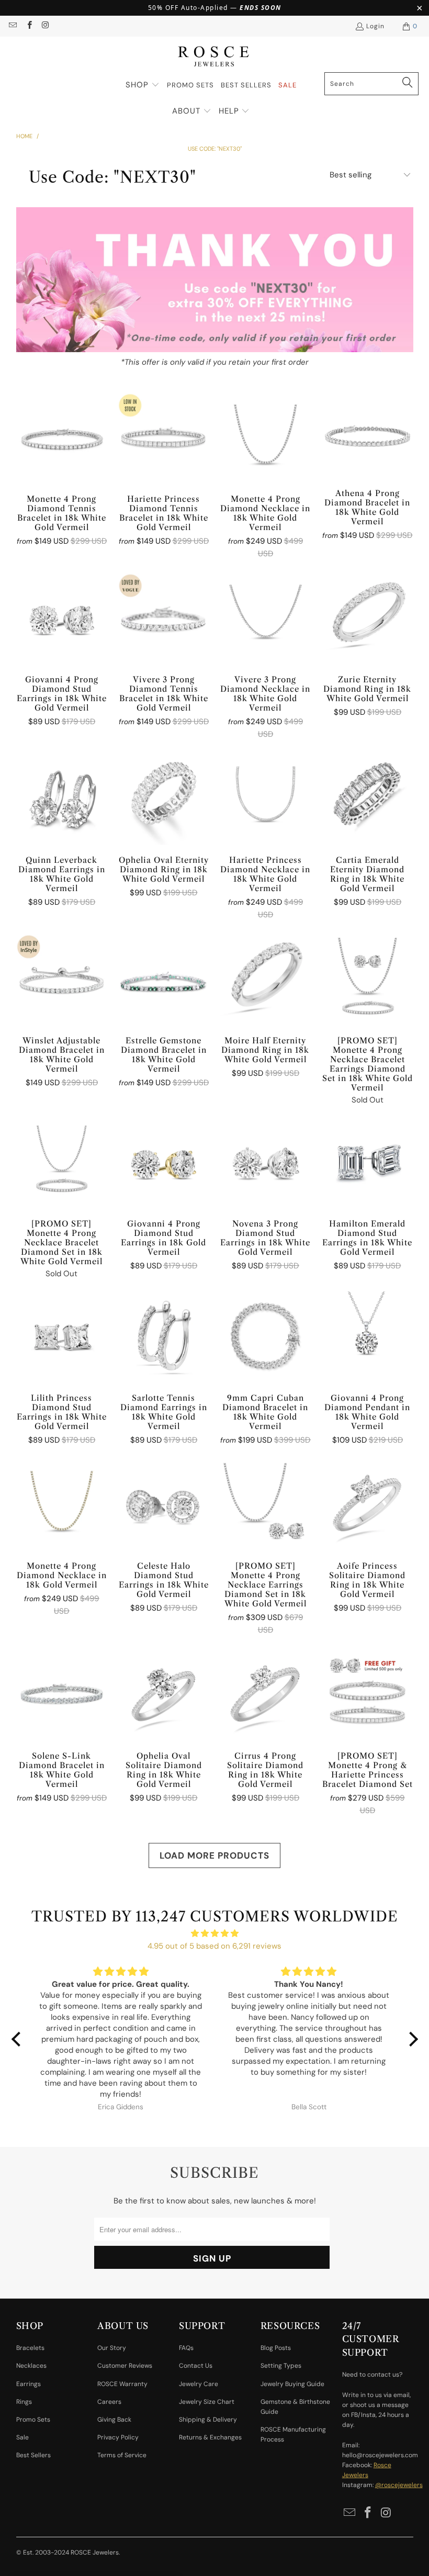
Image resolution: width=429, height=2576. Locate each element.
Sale (22, 2437)
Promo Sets (33, 2420)
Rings (24, 2402)
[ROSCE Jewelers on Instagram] (45, 26)
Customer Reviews (125, 2366)
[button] (143, 85)
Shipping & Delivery (208, 2420)
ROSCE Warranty (122, 2384)
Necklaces (31, 2366)
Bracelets (30, 2348)
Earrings (29, 2384)
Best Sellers (33, 2455)
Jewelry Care (199, 2384)
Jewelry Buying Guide (292, 2384)
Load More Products (214, 1855)
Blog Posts (276, 2348)
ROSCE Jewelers (95, 2552)
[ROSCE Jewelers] (214, 57)
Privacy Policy (118, 2437)
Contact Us (196, 2366)
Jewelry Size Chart (207, 2402)
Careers (109, 2402)
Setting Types (281, 2366)
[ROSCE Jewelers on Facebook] (29, 26)
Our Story (112, 2348)
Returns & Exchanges (210, 2437)
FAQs (186, 2348)
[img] (215, 1933)
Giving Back (114, 2420)
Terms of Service (122, 2455)
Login (375, 26)
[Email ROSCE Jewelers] (12, 26)
